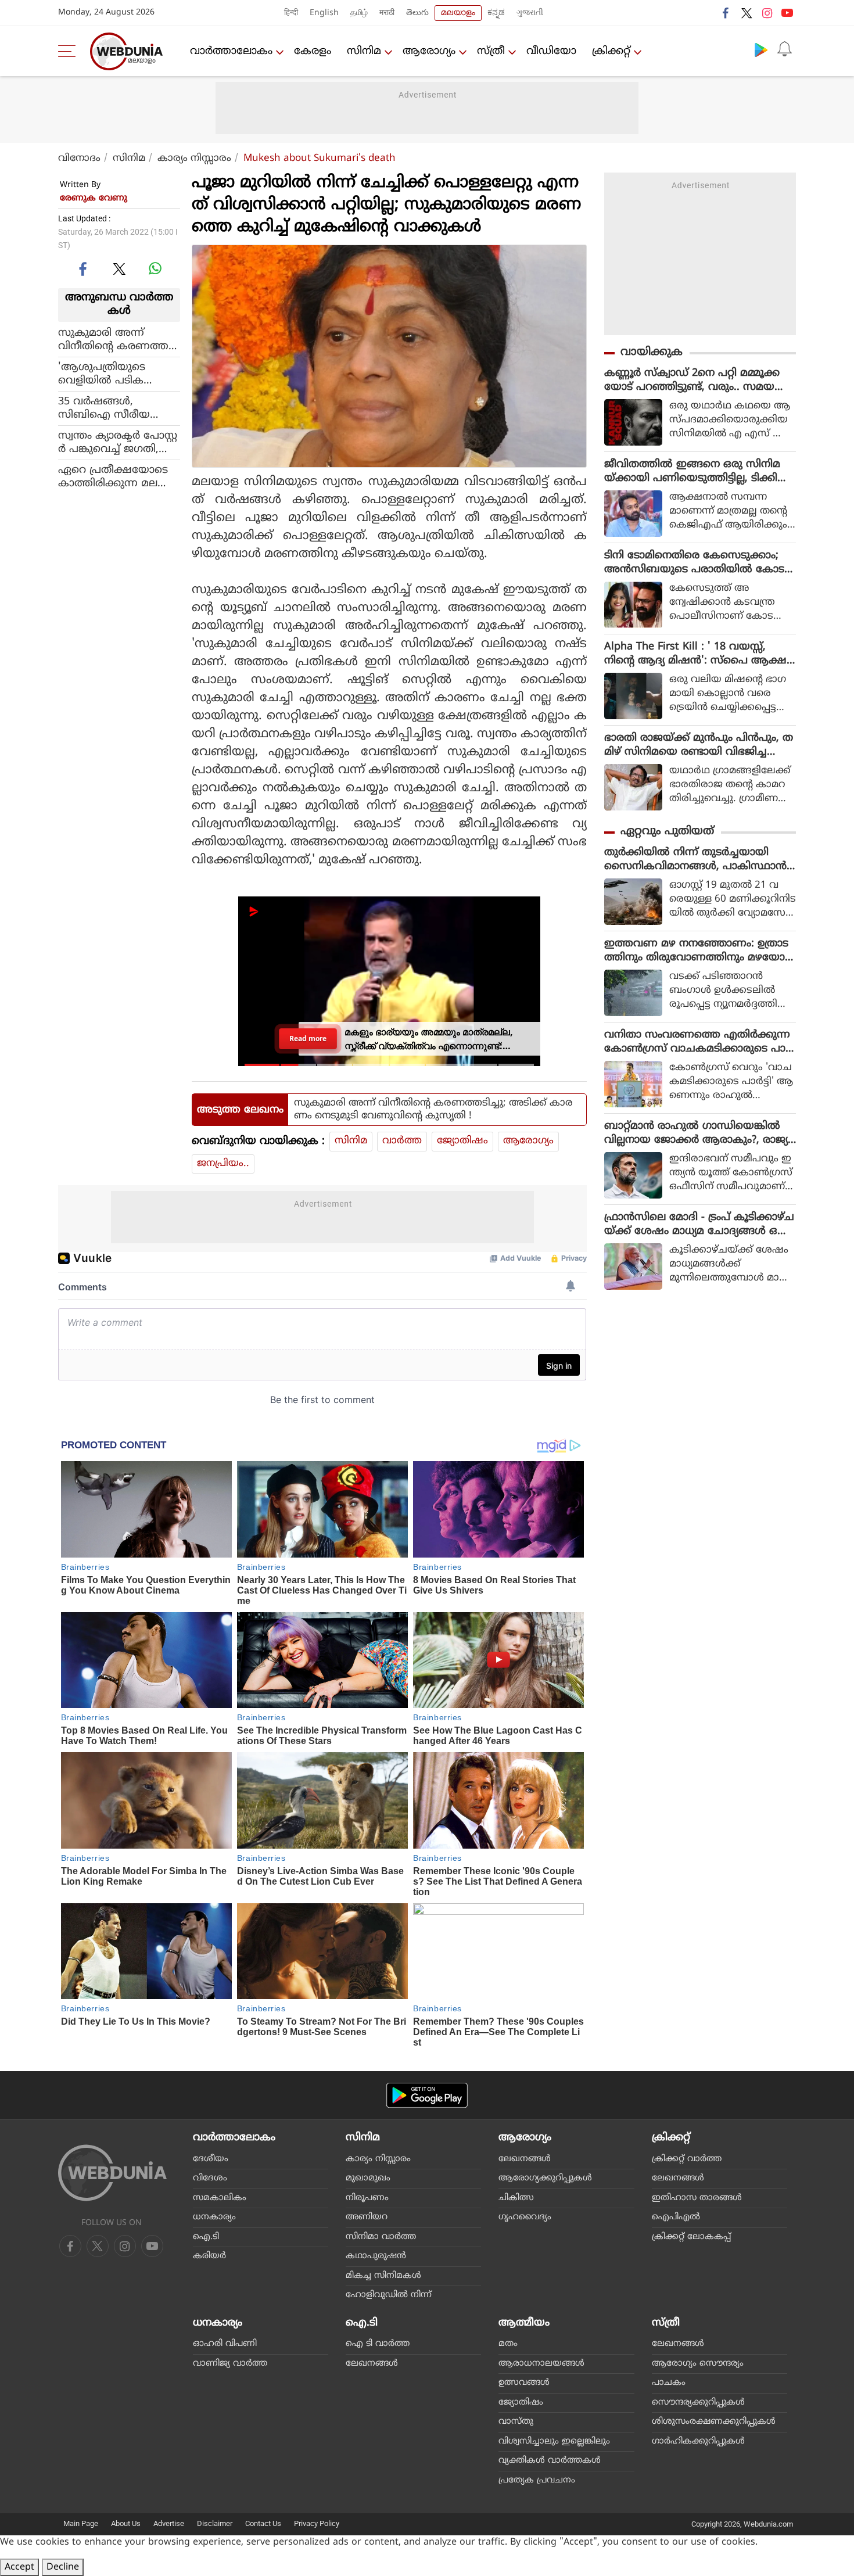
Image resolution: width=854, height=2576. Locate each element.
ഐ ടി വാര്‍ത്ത (378, 2344)
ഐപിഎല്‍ (676, 2217)
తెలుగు (417, 13)
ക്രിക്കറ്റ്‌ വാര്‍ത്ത (687, 2159)
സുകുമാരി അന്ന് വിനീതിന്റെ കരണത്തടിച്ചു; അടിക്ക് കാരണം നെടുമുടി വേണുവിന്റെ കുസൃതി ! (115, 339)
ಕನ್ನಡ (496, 13)
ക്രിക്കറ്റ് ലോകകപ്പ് (691, 2237)
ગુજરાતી (530, 13)
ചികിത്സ (516, 2198)
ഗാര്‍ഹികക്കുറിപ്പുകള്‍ (698, 2442)
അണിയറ (367, 2217)
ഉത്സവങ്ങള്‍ (524, 2383)
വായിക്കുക (652, 352)
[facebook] (726, 13)
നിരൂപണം (367, 2198)
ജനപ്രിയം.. (223, 1164)
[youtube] (787, 13)
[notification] (784, 49)
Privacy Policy (317, 2523)
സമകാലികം (220, 2198)
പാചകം (669, 2383)
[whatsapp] (155, 268)
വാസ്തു (516, 2422)
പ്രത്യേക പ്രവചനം (537, 2480)
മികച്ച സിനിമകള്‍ (383, 2276)
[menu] (70, 51)
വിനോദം (79, 159)
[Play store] (761, 49)
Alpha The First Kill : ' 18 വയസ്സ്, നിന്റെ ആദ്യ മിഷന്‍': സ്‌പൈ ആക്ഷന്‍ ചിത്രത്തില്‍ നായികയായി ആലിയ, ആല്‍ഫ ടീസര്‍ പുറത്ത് (700, 654)
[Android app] (427, 2095)
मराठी (387, 13)
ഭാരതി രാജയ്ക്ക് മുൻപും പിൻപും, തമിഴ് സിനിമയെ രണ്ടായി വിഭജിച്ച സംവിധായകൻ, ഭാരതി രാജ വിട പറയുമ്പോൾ (699, 745)
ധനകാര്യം (214, 2217)
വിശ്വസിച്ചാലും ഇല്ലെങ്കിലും (554, 2442)
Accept (19, 2567)
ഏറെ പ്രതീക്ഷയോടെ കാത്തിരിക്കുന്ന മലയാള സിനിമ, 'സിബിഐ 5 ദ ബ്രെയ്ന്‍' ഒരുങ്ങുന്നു (113, 476)
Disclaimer (215, 2523)
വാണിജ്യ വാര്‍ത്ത (230, 2364)
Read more (308, 1038)
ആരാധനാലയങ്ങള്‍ (541, 2364)
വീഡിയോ (551, 51)
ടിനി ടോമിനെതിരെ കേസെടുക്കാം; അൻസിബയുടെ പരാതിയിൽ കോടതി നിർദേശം (694, 563)
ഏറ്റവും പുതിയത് (667, 832)
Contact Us (263, 2523)
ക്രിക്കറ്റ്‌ (611, 51)
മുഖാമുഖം (368, 2178)
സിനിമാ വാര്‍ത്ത (381, 2237)
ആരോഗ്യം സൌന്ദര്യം (698, 2364)
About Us (126, 2523)
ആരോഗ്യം (429, 51)
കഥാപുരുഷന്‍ (376, 2256)
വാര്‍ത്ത (402, 1141)
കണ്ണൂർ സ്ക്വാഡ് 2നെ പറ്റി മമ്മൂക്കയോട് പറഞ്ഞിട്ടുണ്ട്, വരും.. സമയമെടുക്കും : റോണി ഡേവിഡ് (692, 381)
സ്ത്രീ (491, 51)
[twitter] (747, 13)
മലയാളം (458, 13)
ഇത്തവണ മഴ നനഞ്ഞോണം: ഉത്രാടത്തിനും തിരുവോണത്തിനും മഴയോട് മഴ (697, 951)
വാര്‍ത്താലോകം (231, 51)
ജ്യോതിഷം (462, 1141)
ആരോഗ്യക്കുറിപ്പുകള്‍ (545, 2178)
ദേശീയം (211, 2159)
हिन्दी (291, 13)
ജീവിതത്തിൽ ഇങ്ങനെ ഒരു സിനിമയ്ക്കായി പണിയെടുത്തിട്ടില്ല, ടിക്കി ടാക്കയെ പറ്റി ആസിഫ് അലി (692, 472)
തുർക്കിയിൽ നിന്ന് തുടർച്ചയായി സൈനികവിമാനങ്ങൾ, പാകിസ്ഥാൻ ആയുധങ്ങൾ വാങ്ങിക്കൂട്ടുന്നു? (695, 860)
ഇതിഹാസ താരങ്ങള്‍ (697, 2198)
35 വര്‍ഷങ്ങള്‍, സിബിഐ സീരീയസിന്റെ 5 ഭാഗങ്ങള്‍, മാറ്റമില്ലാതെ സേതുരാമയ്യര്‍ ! (119, 408)
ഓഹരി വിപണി (225, 2344)
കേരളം (313, 51)
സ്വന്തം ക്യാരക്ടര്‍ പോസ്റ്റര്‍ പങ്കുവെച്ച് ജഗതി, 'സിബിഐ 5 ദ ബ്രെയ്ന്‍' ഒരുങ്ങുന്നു (118, 442)
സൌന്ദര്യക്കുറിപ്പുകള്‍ (698, 2403)
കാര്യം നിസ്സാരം (194, 159)
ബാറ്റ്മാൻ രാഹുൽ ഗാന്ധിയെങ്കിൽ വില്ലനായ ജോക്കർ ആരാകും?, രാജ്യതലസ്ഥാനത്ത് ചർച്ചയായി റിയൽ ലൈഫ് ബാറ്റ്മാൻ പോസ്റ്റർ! (696, 1133)
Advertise (169, 2523)
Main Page (81, 2523)
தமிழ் (359, 13)
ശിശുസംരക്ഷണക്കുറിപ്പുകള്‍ (714, 2422)
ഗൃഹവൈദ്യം (525, 2217)
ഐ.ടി (206, 2237)
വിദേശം (210, 2178)
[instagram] (767, 13)
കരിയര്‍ (209, 2256)
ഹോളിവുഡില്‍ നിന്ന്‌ (389, 2295)
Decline (63, 2567)
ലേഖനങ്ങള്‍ (525, 2159)
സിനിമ (364, 51)
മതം (508, 2344)
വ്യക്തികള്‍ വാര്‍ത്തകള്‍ (550, 2461)
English (324, 13)
